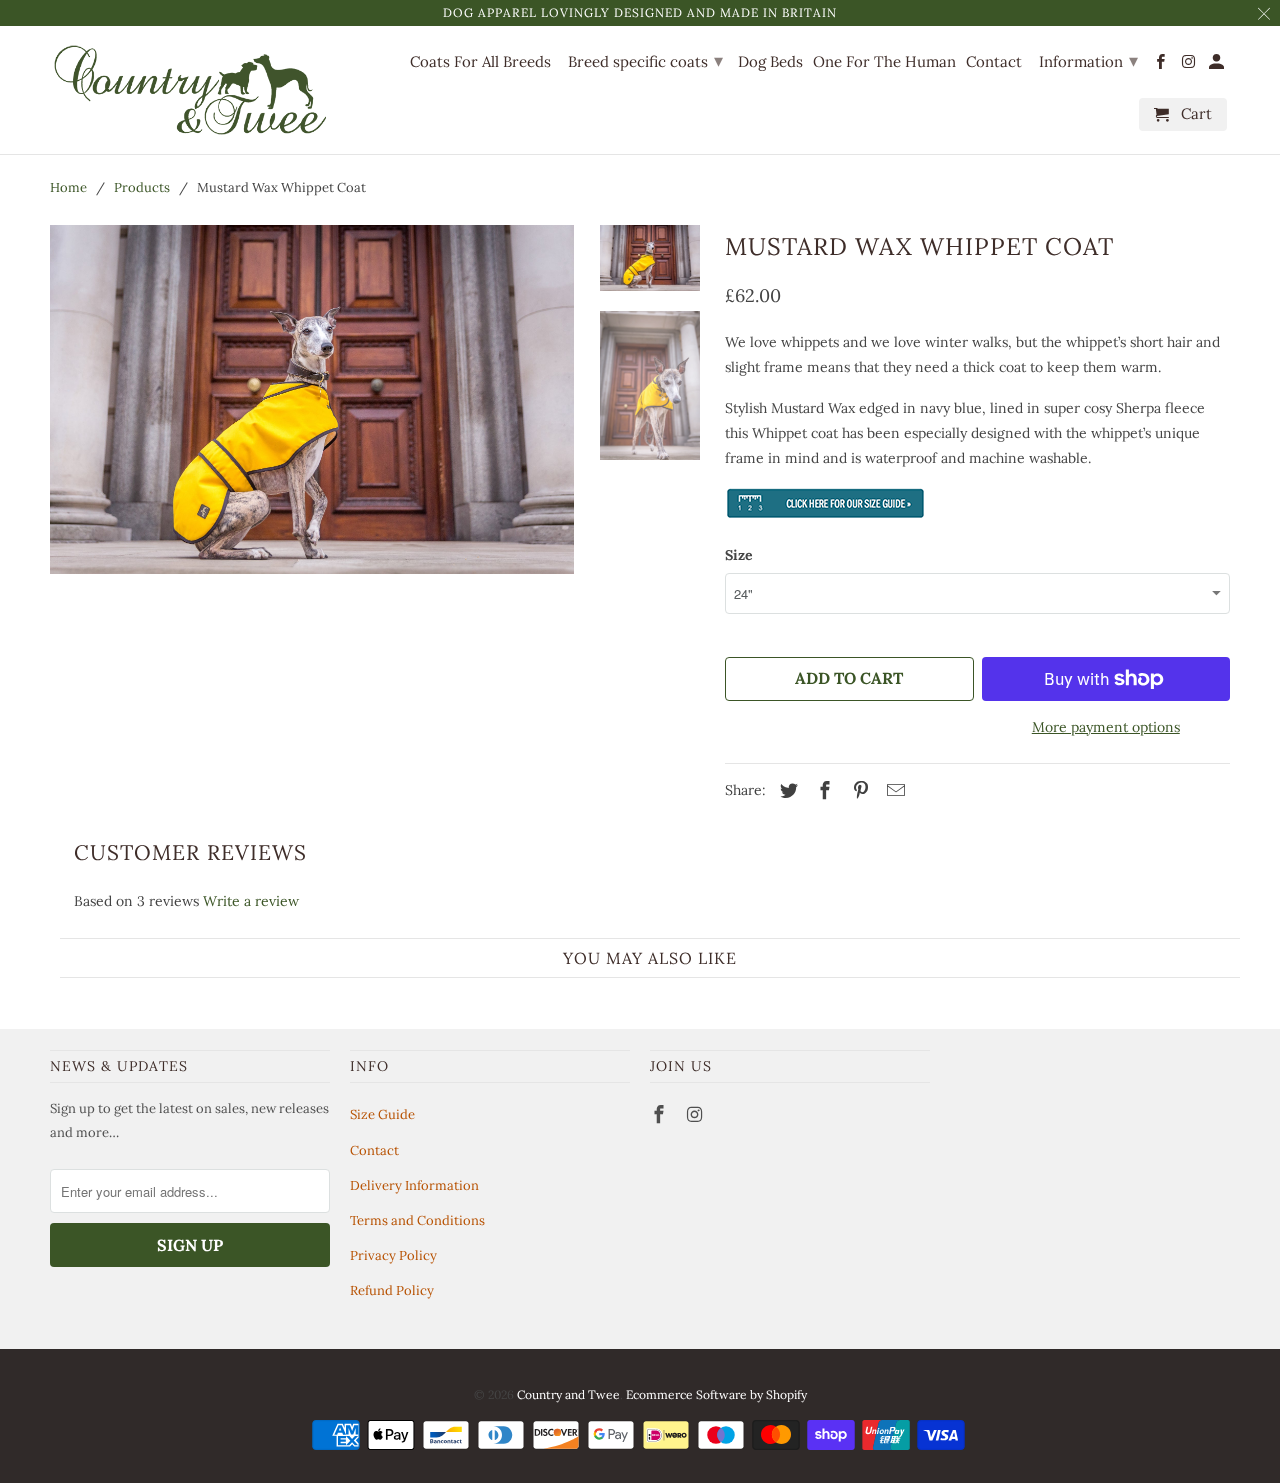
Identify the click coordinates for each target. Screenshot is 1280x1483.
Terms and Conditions (417, 1220)
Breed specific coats (645, 60)
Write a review (251, 901)
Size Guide (382, 1114)
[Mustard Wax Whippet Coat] (312, 399)
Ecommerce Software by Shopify (716, 1394)
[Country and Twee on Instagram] (697, 1114)
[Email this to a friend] (893, 790)
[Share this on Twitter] (786, 790)
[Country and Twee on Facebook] (661, 1114)
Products (142, 187)
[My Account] (1218, 65)
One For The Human (884, 62)
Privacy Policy (393, 1255)
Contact (374, 1150)
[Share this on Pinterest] (858, 790)
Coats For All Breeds (480, 62)
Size (739, 555)
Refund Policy (392, 1290)
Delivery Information (414, 1185)
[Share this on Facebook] (822, 790)
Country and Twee (568, 1394)
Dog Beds (770, 62)
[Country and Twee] (190, 90)
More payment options (1106, 727)
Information (1088, 60)
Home (68, 187)
